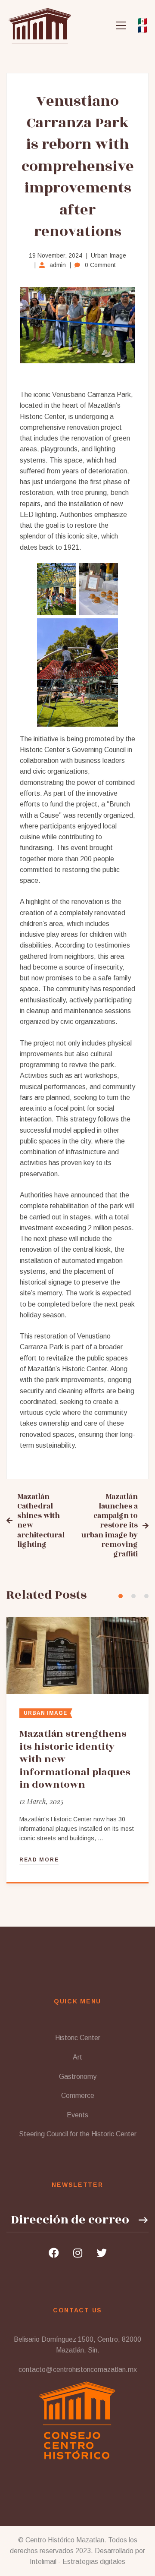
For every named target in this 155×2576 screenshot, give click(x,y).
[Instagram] (78, 2253)
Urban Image (108, 255)
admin (58, 265)
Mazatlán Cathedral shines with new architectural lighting (41, 1521)
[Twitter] (102, 2253)
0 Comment (100, 265)
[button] (121, 1596)
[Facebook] (54, 2253)
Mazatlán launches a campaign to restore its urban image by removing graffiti (110, 1526)
